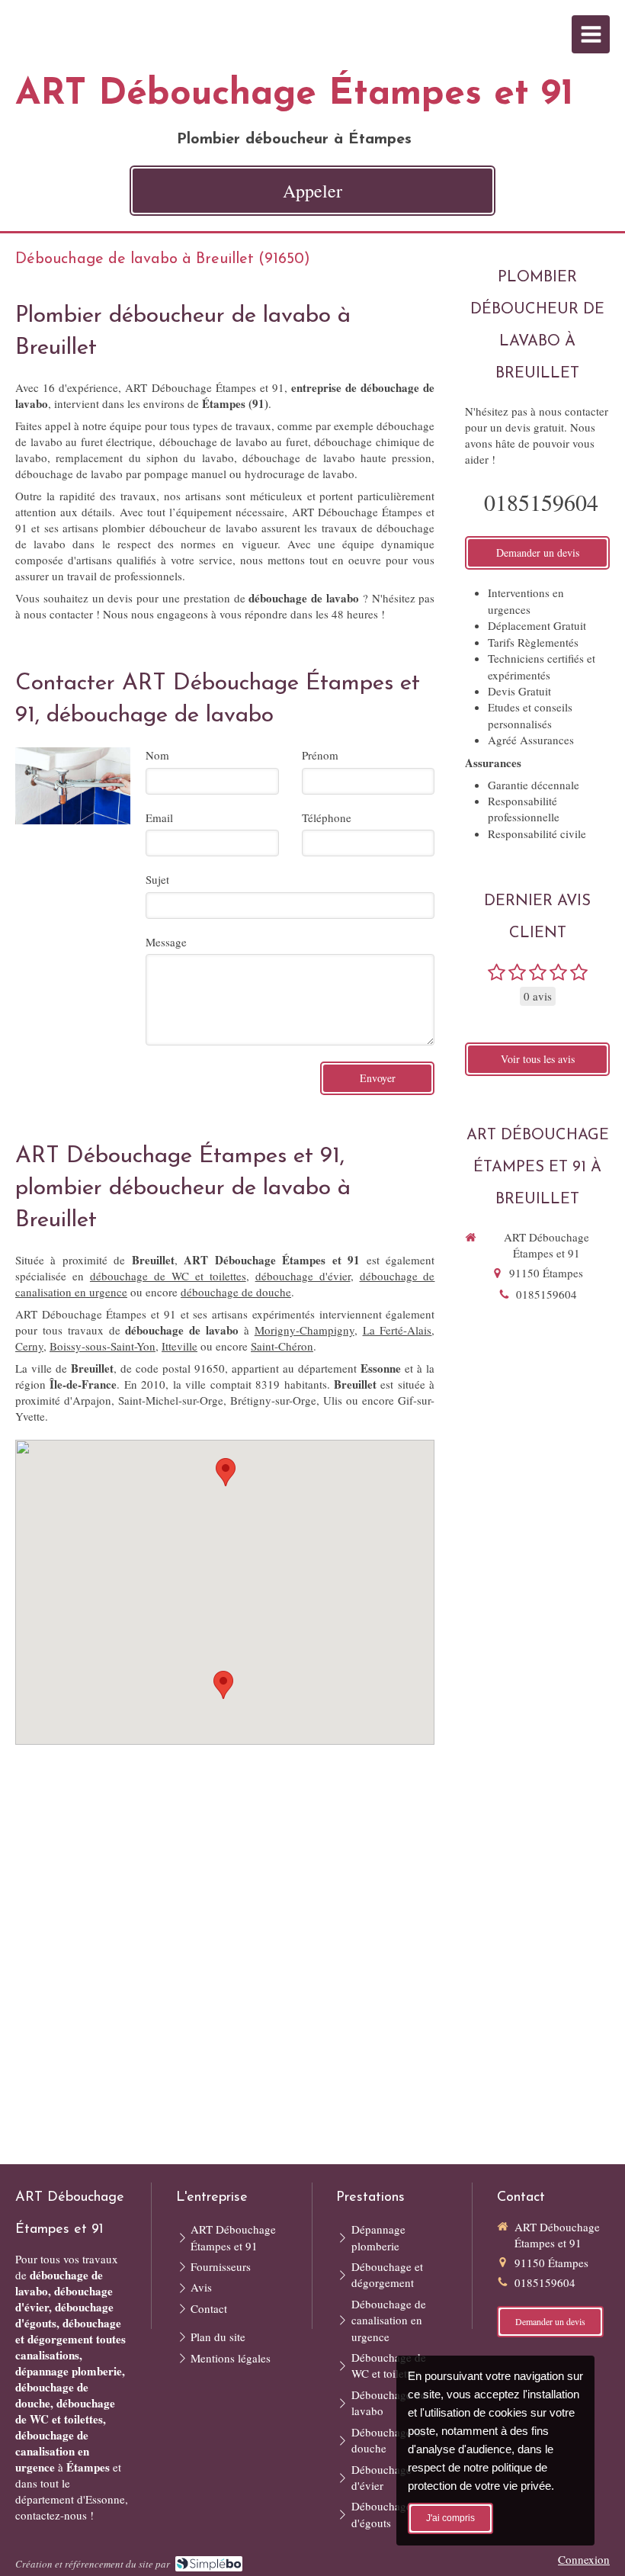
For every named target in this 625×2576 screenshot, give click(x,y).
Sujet (157, 879)
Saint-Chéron (282, 1346)
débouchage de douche (236, 1292)
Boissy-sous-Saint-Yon (103, 1346)
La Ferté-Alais (397, 1330)
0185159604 (541, 502)
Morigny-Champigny (304, 1330)
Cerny (29, 1346)
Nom (157, 755)
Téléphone (327, 817)
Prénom (320, 755)
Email (159, 817)
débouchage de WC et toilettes (168, 1276)
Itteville (179, 1346)
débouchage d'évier (303, 1276)
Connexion (584, 2559)
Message (166, 942)
